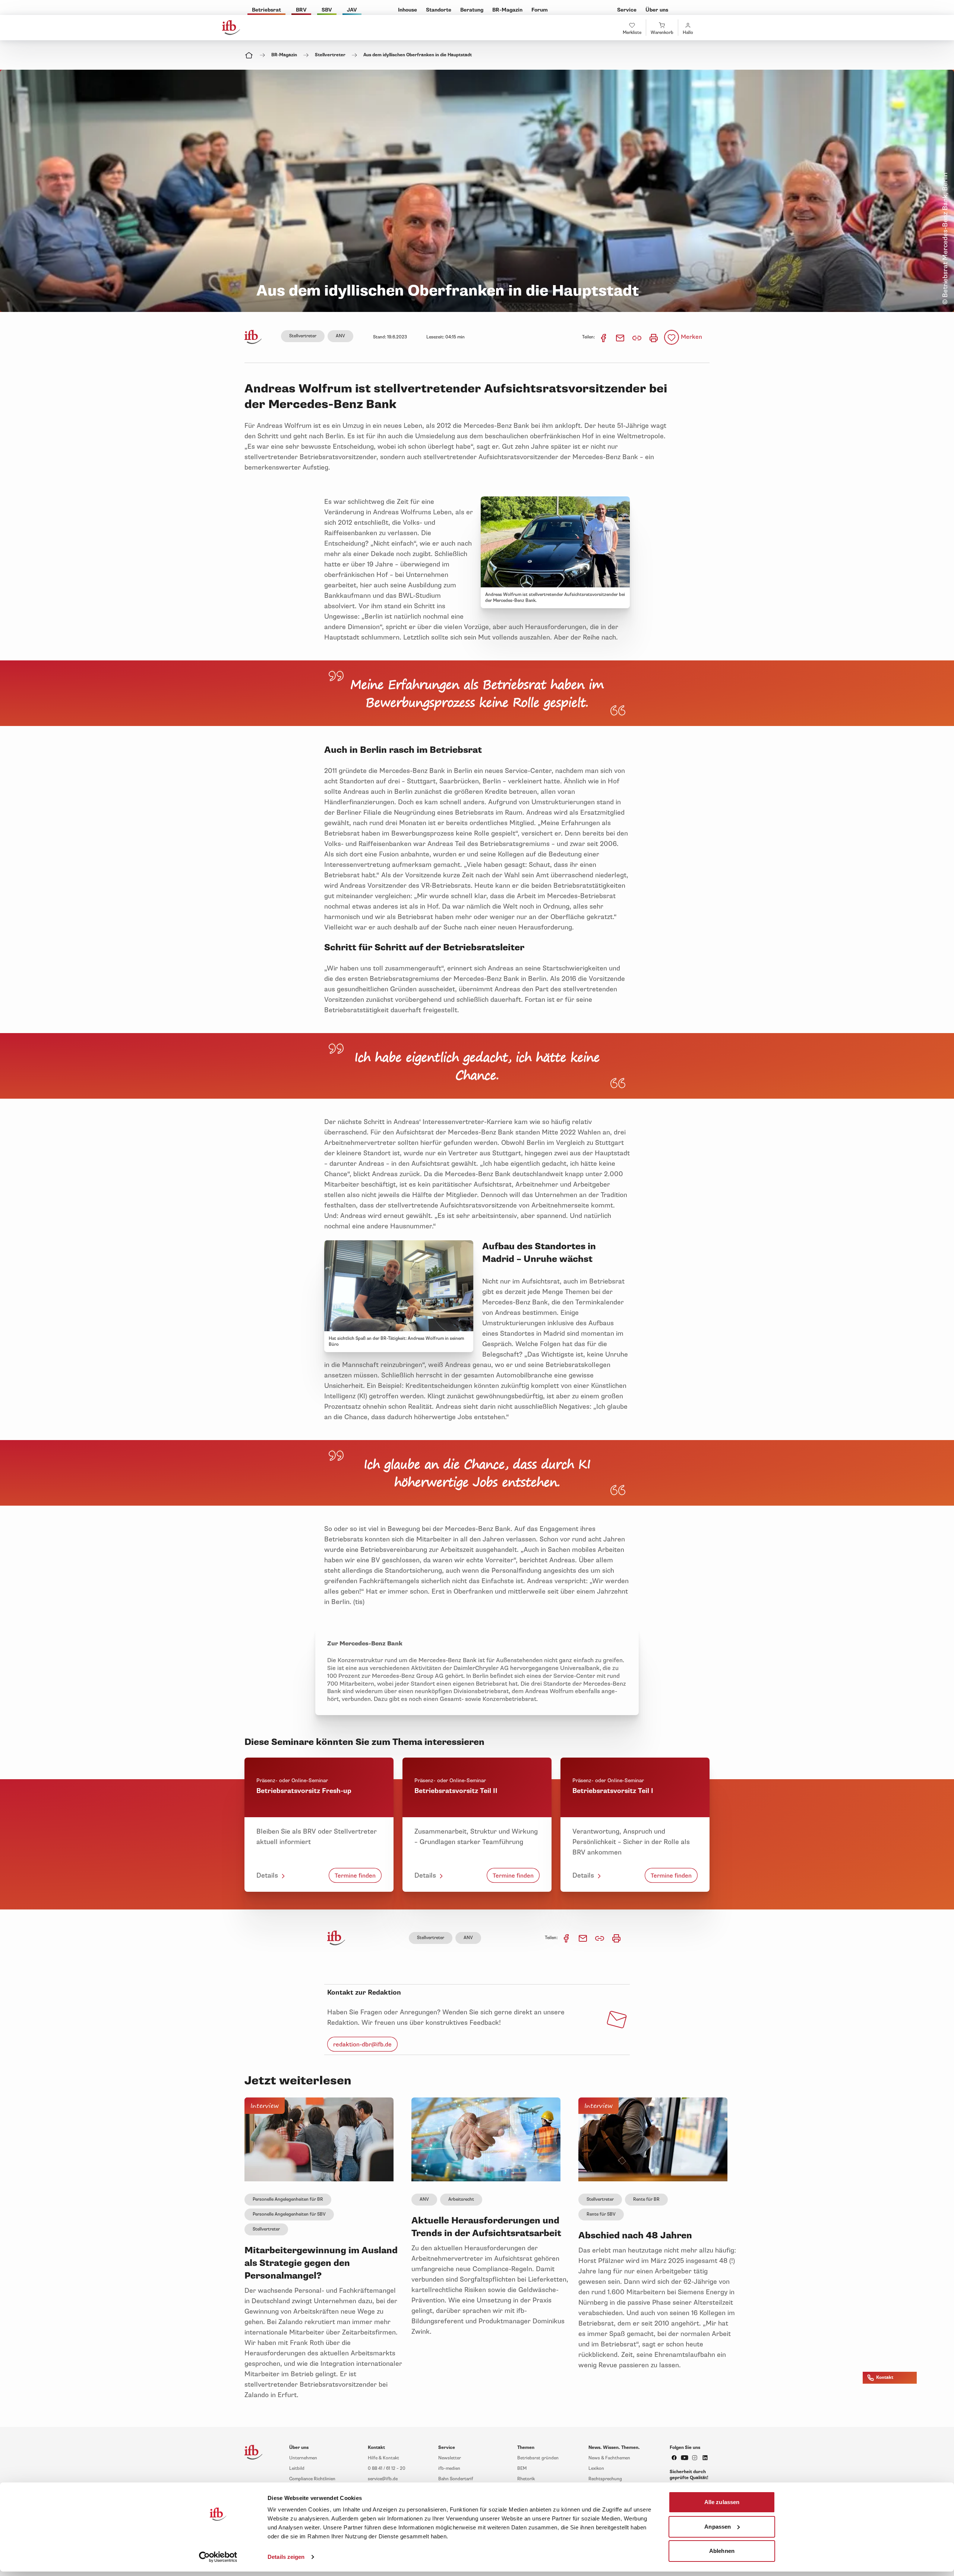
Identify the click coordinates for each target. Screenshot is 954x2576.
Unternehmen (303, 2458)
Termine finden (355, 1875)
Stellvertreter (330, 55)
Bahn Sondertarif (456, 2479)
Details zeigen (286, 2557)
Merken (691, 337)
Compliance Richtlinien (312, 2479)
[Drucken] (654, 337)
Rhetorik (526, 2479)
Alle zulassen (722, 2502)
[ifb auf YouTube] (685, 2458)
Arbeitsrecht (461, 2199)
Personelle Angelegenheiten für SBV (289, 2214)
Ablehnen (722, 2551)
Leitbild (297, 2468)
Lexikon (596, 2468)
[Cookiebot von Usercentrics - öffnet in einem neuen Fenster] (218, 2557)
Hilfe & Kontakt (383, 2458)
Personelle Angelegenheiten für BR (288, 2199)
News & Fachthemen (609, 2458)
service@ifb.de (383, 2479)
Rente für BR (646, 2199)
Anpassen (718, 2526)
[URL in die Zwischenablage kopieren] (637, 337)
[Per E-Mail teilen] (621, 337)
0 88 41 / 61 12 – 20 (387, 2468)
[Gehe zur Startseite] (231, 28)
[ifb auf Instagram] (695, 2458)
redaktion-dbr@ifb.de (362, 2044)
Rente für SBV (601, 2214)
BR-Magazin (284, 55)
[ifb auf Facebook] (674, 2458)
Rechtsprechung (605, 2479)
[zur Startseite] (336, 1938)
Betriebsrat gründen (538, 2458)
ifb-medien (449, 2468)
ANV (340, 336)
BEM (522, 2468)
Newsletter (450, 2458)
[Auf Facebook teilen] (604, 337)
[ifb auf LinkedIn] (705, 2458)
